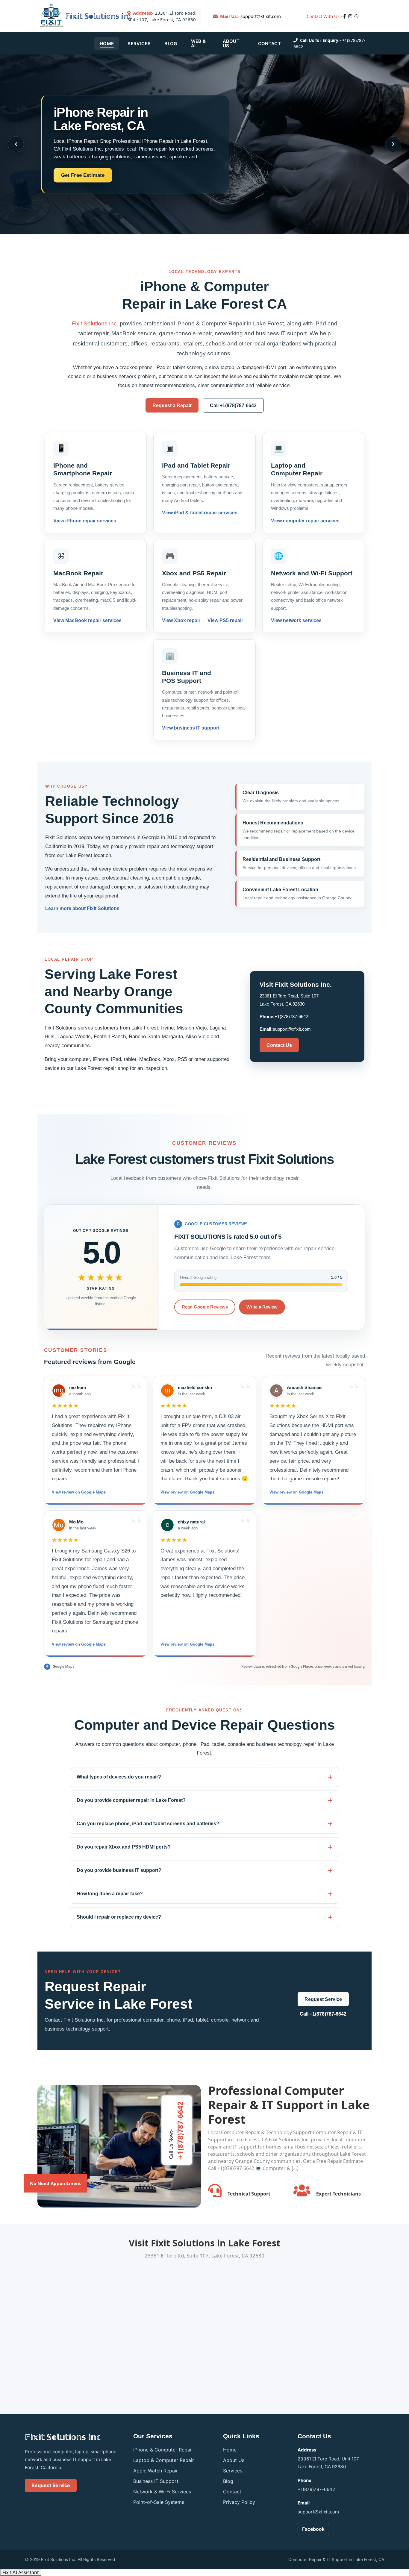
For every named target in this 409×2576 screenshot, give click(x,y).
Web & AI (199, 43)
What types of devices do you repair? (119, 1777)
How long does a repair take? (110, 1894)
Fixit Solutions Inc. (95, 323)
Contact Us (279, 1045)
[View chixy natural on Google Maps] (167, 1525)
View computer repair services (305, 521)
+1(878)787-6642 (291, 1016)
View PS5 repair (225, 620)
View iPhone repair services (85, 521)
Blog (171, 44)
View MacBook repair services (87, 620)
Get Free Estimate (83, 175)
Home (107, 44)
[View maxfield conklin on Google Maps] (167, 1391)
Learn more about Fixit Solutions (82, 908)
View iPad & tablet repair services (200, 513)
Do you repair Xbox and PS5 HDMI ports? (124, 1847)
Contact (269, 44)
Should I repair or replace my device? (119, 1917)
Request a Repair (172, 405)
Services (139, 44)
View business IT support (191, 728)
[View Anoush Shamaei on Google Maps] (276, 1391)
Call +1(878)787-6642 (233, 405)
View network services (296, 620)
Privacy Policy (239, 2502)
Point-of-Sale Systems (159, 2502)
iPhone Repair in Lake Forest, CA (101, 119)
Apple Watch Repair (156, 2471)
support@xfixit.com (261, 16)
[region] (205, 1516)
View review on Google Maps (79, 1492)
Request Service (323, 1999)
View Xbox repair (182, 620)
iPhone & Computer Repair (163, 2450)
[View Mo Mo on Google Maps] (59, 1525)
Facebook (313, 2529)
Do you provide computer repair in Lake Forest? (131, 1800)
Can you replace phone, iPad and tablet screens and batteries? (148, 1824)
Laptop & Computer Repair (164, 2460)
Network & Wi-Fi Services (162, 2492)
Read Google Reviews (205, 1307)
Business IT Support (156, 2481)
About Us (231, 43)
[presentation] (16, 144)
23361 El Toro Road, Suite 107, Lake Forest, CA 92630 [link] (162, 16)
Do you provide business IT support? (119, 1870)
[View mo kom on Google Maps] (59, 1391)
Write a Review (262, 1307)
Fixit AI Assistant (21, 2572)
